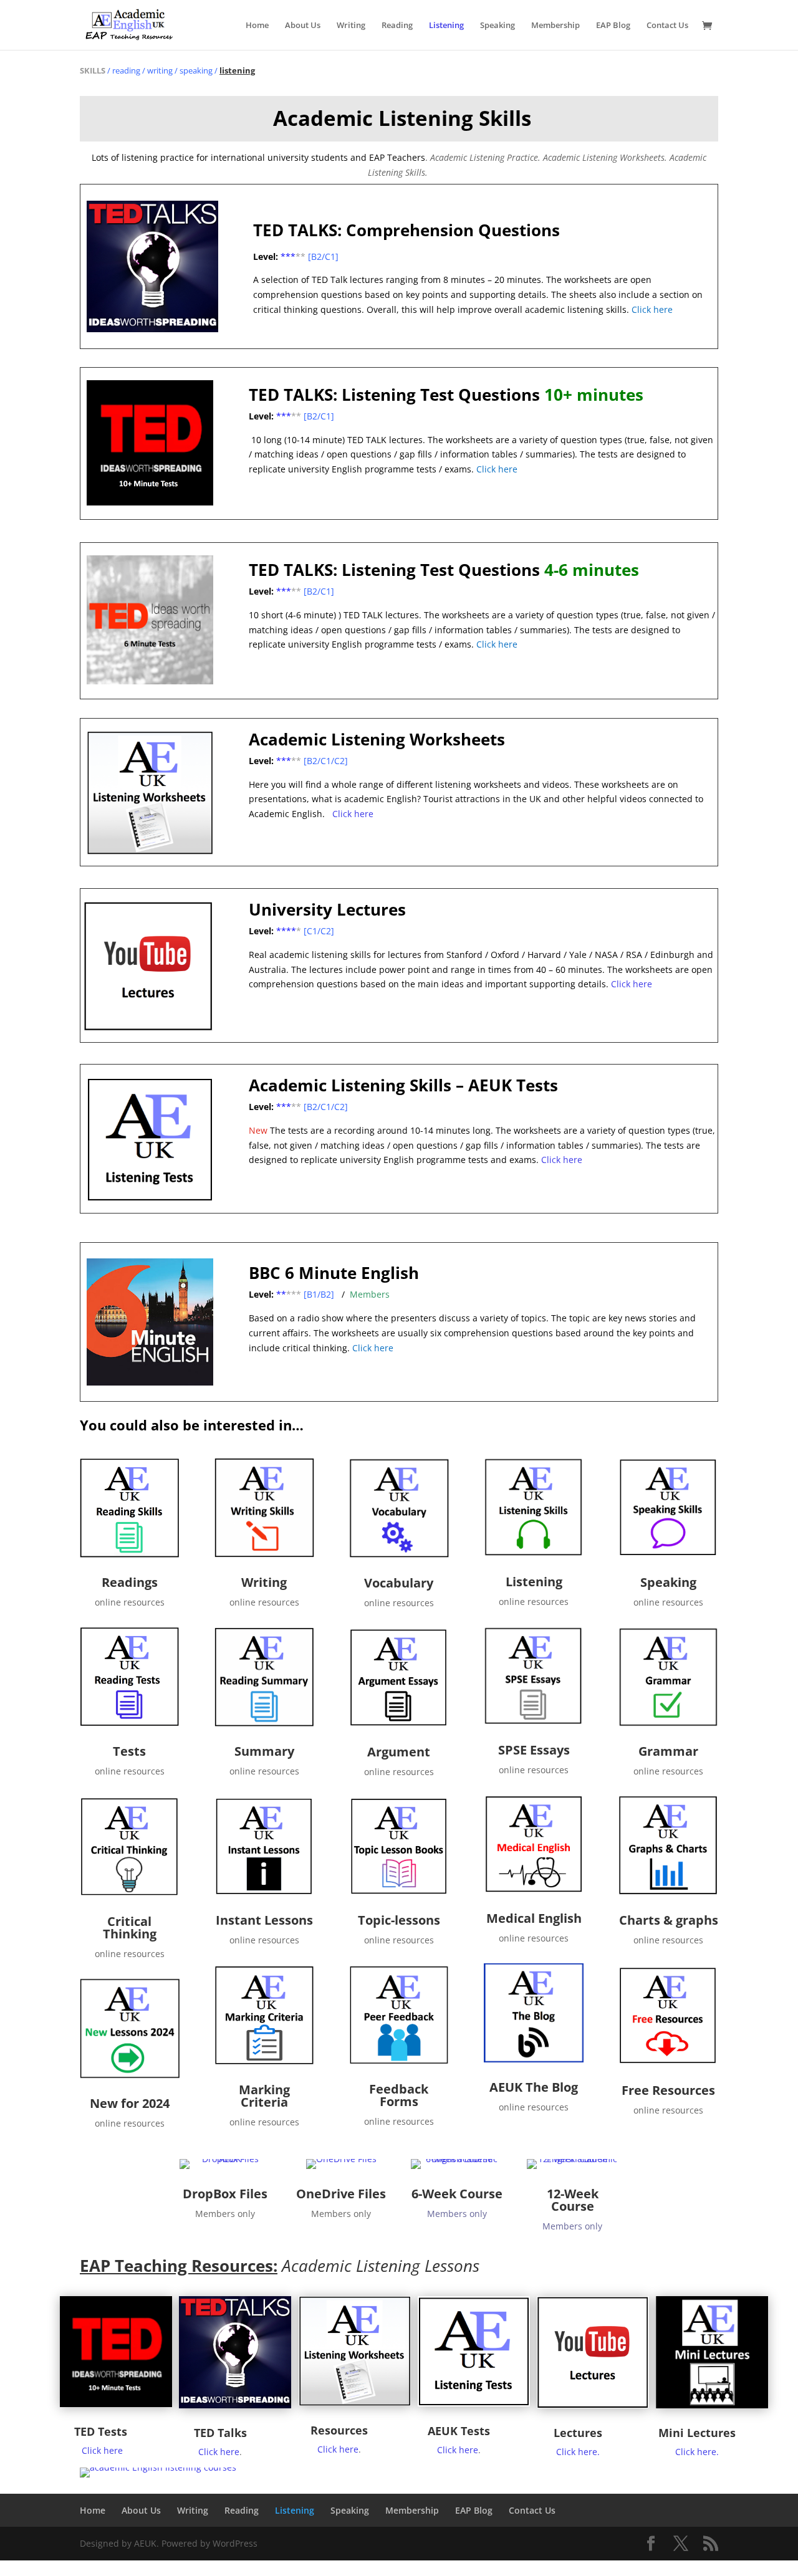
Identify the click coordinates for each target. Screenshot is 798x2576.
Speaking (498, 26)
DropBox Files (225, 2194)
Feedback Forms (399, 2095)
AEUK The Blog (534, 2087)
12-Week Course (573, 2200)
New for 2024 (130, 2103)
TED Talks (220, 2433)
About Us (303, 26)
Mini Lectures (697, 2433)
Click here (353, 814)
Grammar (668, 1751)
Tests (129, 1751)
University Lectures (327, 909)
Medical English (534, 1918)
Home (257, 26)
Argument (399, 1752)
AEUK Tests (459, 2431)
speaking (196, 70)
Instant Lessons (264, 1920)
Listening (446, 26)
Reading (397, 26)
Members (370, 1294)
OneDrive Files (341, 2194)
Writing (351, 26)
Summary (264, 1751)
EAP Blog (613, 26)
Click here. (578, 2452)
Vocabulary (399, 1583)
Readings (130, 1582)
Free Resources (668, 2090)
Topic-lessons (399, 1920)
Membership (555, 26)
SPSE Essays (534, 1750)
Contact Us (667, 26)
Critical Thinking (130, 1927)
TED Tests (101, 2431)
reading (126, 70)
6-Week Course (457, 2194)
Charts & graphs (669, 1920)
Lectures (578, 2433)
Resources (339, 2430)
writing (160, 70)
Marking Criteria (264, 2096)
